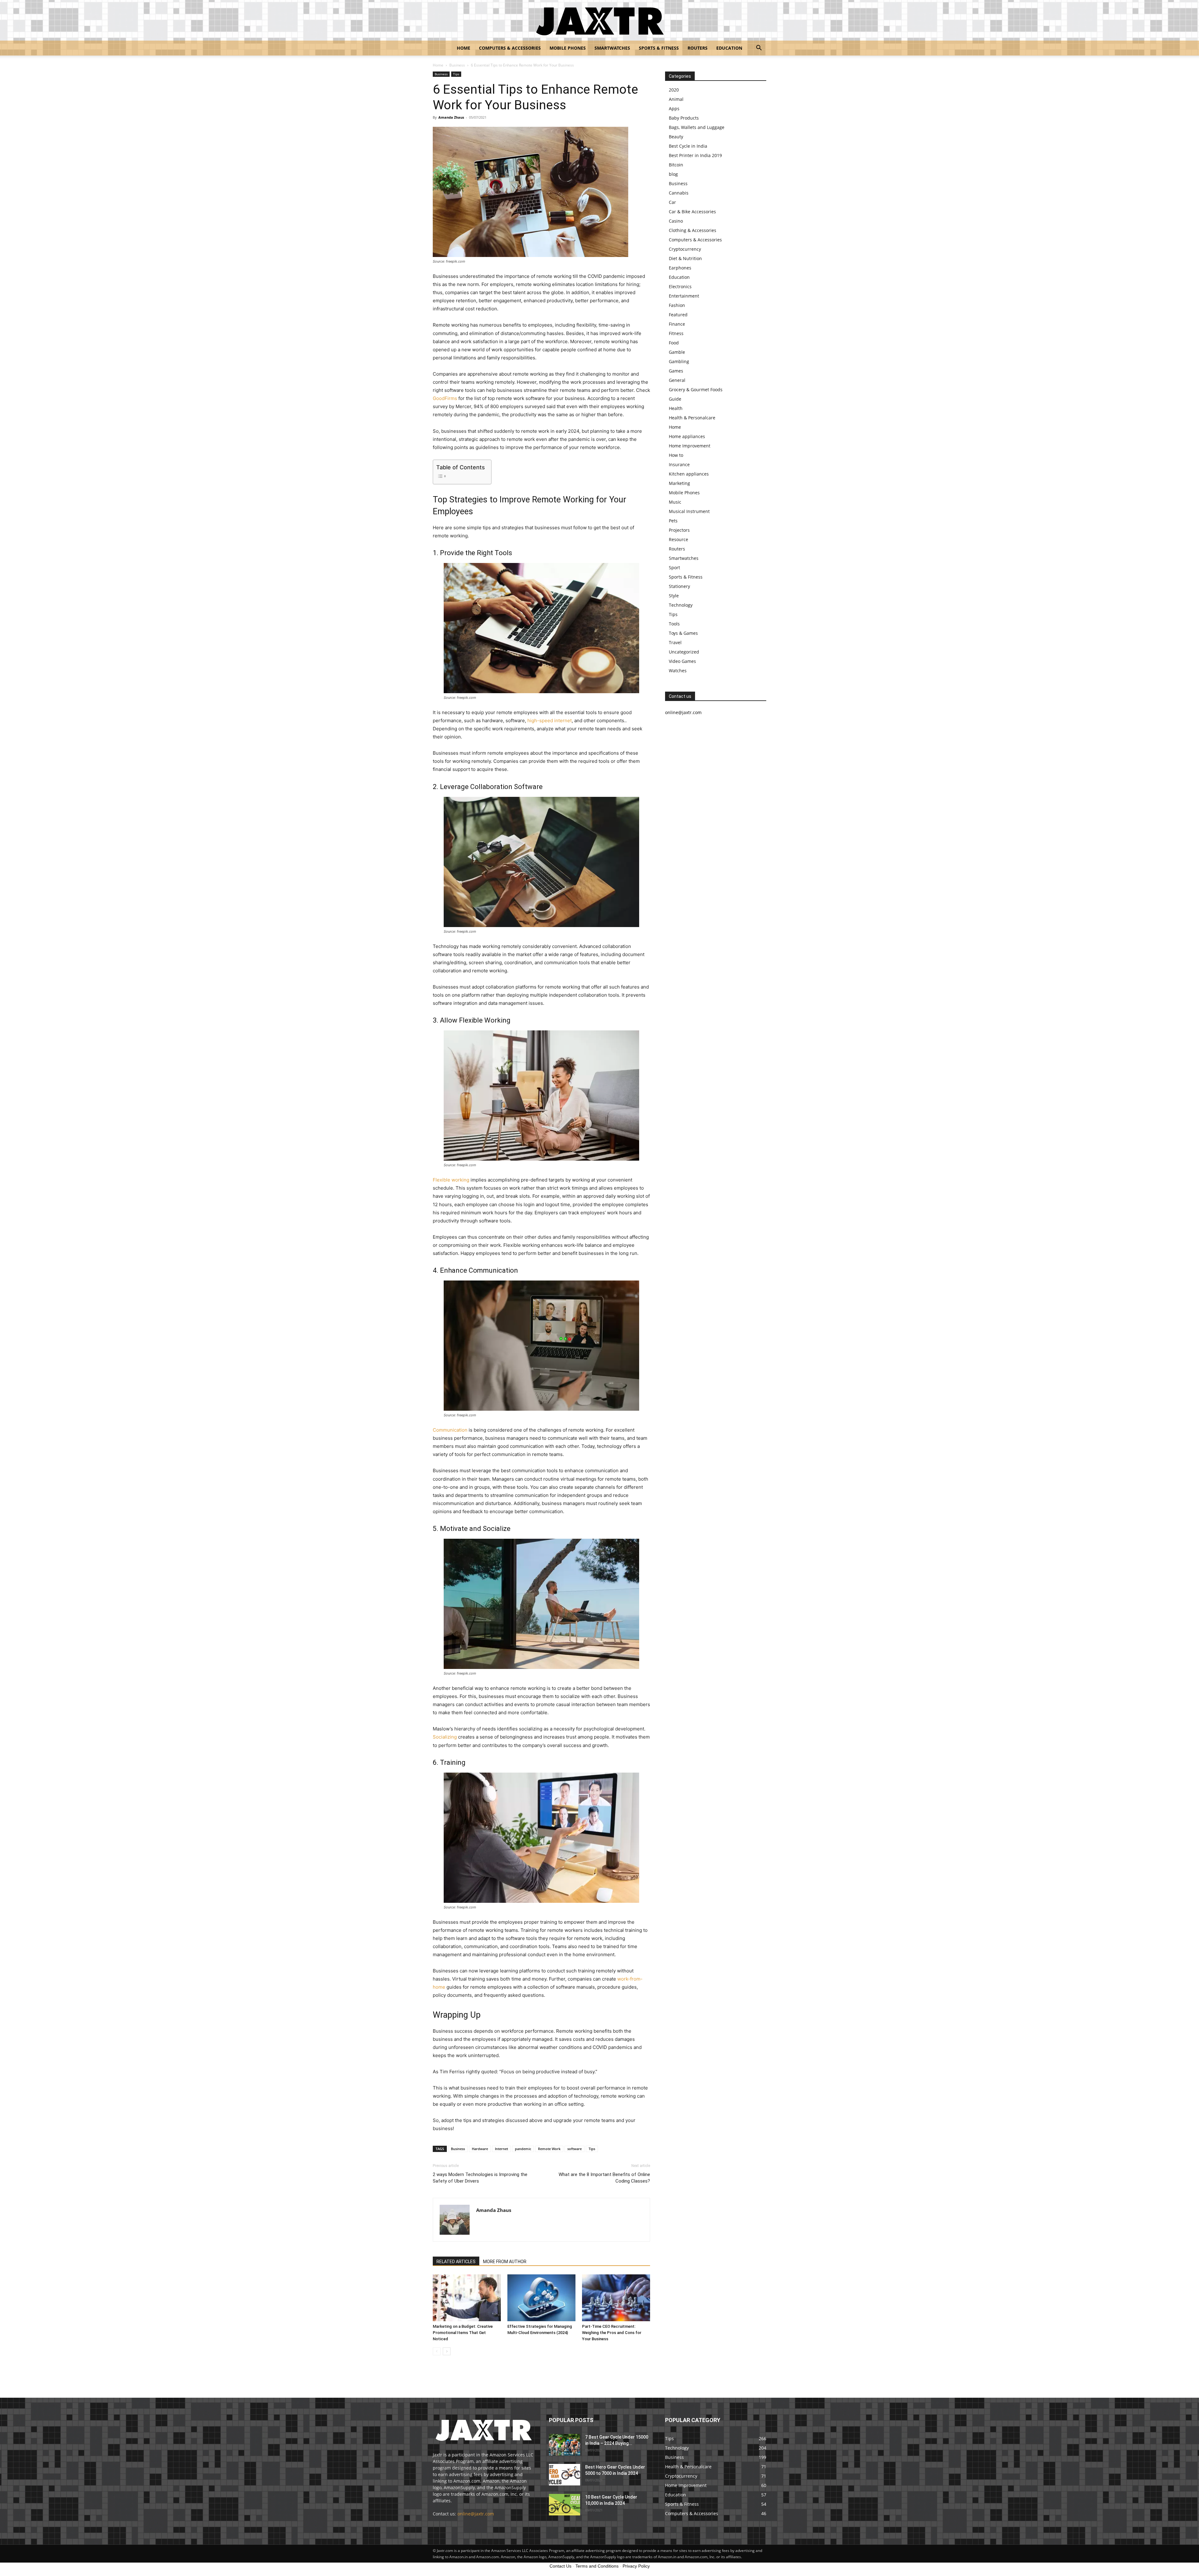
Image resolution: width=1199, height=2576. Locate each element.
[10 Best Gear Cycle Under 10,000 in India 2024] (565, 2505)
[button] (759, 49)
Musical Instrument (689, 511)
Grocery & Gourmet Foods (696, 390)
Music (675, 502)
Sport (674, 568)
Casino (676, 221)
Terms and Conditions (597, 2566)
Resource (678, 539)
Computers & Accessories (510, 48)
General (677, 380)
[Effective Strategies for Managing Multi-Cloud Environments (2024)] (541, 2298)
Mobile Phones (568, 48)
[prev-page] (437, 2351)
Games (676, 371)
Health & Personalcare (692, 418)
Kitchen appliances (689, 474)
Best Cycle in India (688, 146)
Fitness (676, 333)
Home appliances (687, 436)
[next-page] (447, 2351)
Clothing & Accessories (693, 230)
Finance (677, 324)
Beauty (676, 137)
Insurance (679, 464)
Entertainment (684, 296)
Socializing (445, 1737)
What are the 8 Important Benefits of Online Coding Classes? (604, 2178)
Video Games (682, 661)
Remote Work (549, 2149)
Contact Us (560, 2566)
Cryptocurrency (685, 249)
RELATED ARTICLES (456, 2262)
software (575, 2149)
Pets (673, 521)
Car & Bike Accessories (692, 212)
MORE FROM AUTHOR (505, 2262)
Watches (678, 671)
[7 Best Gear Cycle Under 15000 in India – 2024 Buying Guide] (565, 2445)
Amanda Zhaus (451, 117)
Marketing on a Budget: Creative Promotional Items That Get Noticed (463, 2333)
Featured (678, 315)
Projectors (679, 530)
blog (673, 174)
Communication (450, 1430)
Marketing (679, 483)
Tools (674, 624)
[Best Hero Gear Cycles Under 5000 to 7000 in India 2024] (565, 2475)
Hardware (480, 2149)
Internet (501, 2149)
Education (729, 48)
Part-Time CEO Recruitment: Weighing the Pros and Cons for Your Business (612, 2333)
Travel (675, 642)
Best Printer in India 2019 (695, 155)
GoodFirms (445, 398)
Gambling (679, 361)
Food (674, 343)
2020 (674, 90)
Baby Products (684, 118)
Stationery (679, 586)
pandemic (523, 2149)
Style (674, 596)
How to (676, 455)
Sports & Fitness (659, 48)
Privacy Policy (636, 2566)
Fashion (677, 305)
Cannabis (679, 193)
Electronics (680, 286)
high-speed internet (550, 720)
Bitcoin (676, 165)
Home (464, 48)
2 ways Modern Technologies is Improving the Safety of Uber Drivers (480, 2178)
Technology (681, 605)
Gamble (677, 352)
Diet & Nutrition (685, 258)
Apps (674, 109)
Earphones (680, 268)
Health (676, 408)
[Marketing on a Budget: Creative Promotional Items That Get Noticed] (467, 2298)
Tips (456, 74)
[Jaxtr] (599, 21)
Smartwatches (612, 48)
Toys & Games (683, 633)
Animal (676, 99)
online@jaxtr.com (476, 2514)
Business (457, 65)
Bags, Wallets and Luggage (697, 127)
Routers (698, 48)
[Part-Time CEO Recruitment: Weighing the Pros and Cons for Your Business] (616, 2298)
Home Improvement (690, 446)
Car (672, 202)
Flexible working (451, 1180)
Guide (675, 399)
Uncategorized (684, 652)
